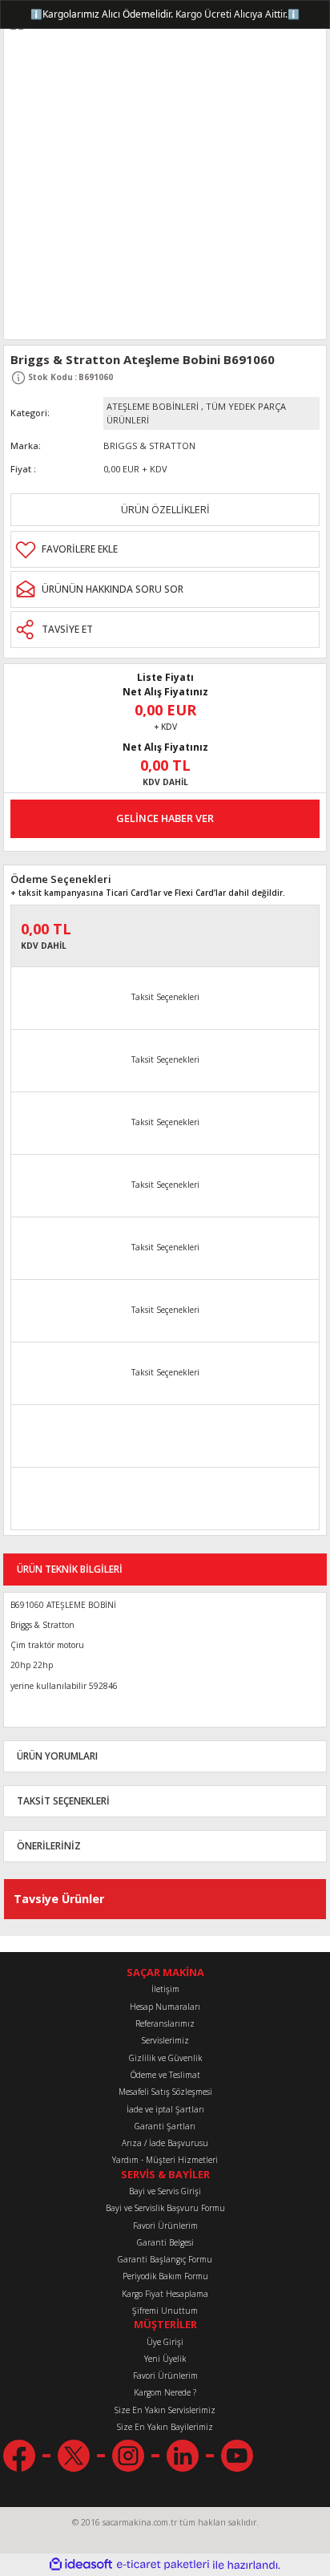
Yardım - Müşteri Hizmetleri (165, 2160)
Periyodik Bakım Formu (165, 2276)
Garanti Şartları (165, 2126)
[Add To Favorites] (165, 549)
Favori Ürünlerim (165, 2226)
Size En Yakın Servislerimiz (165, 2410)
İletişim (165, 1989)
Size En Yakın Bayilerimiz (165, 2427)
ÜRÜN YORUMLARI (57, 1756)
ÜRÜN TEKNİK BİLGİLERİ (70, 1569)
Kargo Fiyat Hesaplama (165, 2294)
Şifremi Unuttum (165, 2311)
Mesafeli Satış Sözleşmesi (165, 2092)
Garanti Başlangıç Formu (165, 2259)
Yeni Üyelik (165, 2359)
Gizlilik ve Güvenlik (165, 2058)
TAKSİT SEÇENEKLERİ (63, 1800)
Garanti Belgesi (165, 2242)
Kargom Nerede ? (165, 2392)
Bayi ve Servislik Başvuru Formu (165, 2208)
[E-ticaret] (163, 2565)
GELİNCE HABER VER (165, 818)
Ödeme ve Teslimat (165, 2075)
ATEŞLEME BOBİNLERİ (153, 406)
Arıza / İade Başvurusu (165, 2143)
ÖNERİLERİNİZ (49, 1845)
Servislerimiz (165, 2040)
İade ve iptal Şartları (165, 2109)
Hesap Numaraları (165, 2007)
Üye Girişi (165, 2342)
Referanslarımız (165, 2023)
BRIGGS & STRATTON (149, 446)
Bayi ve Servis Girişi (165, 2191)
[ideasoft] (81, 2565)
